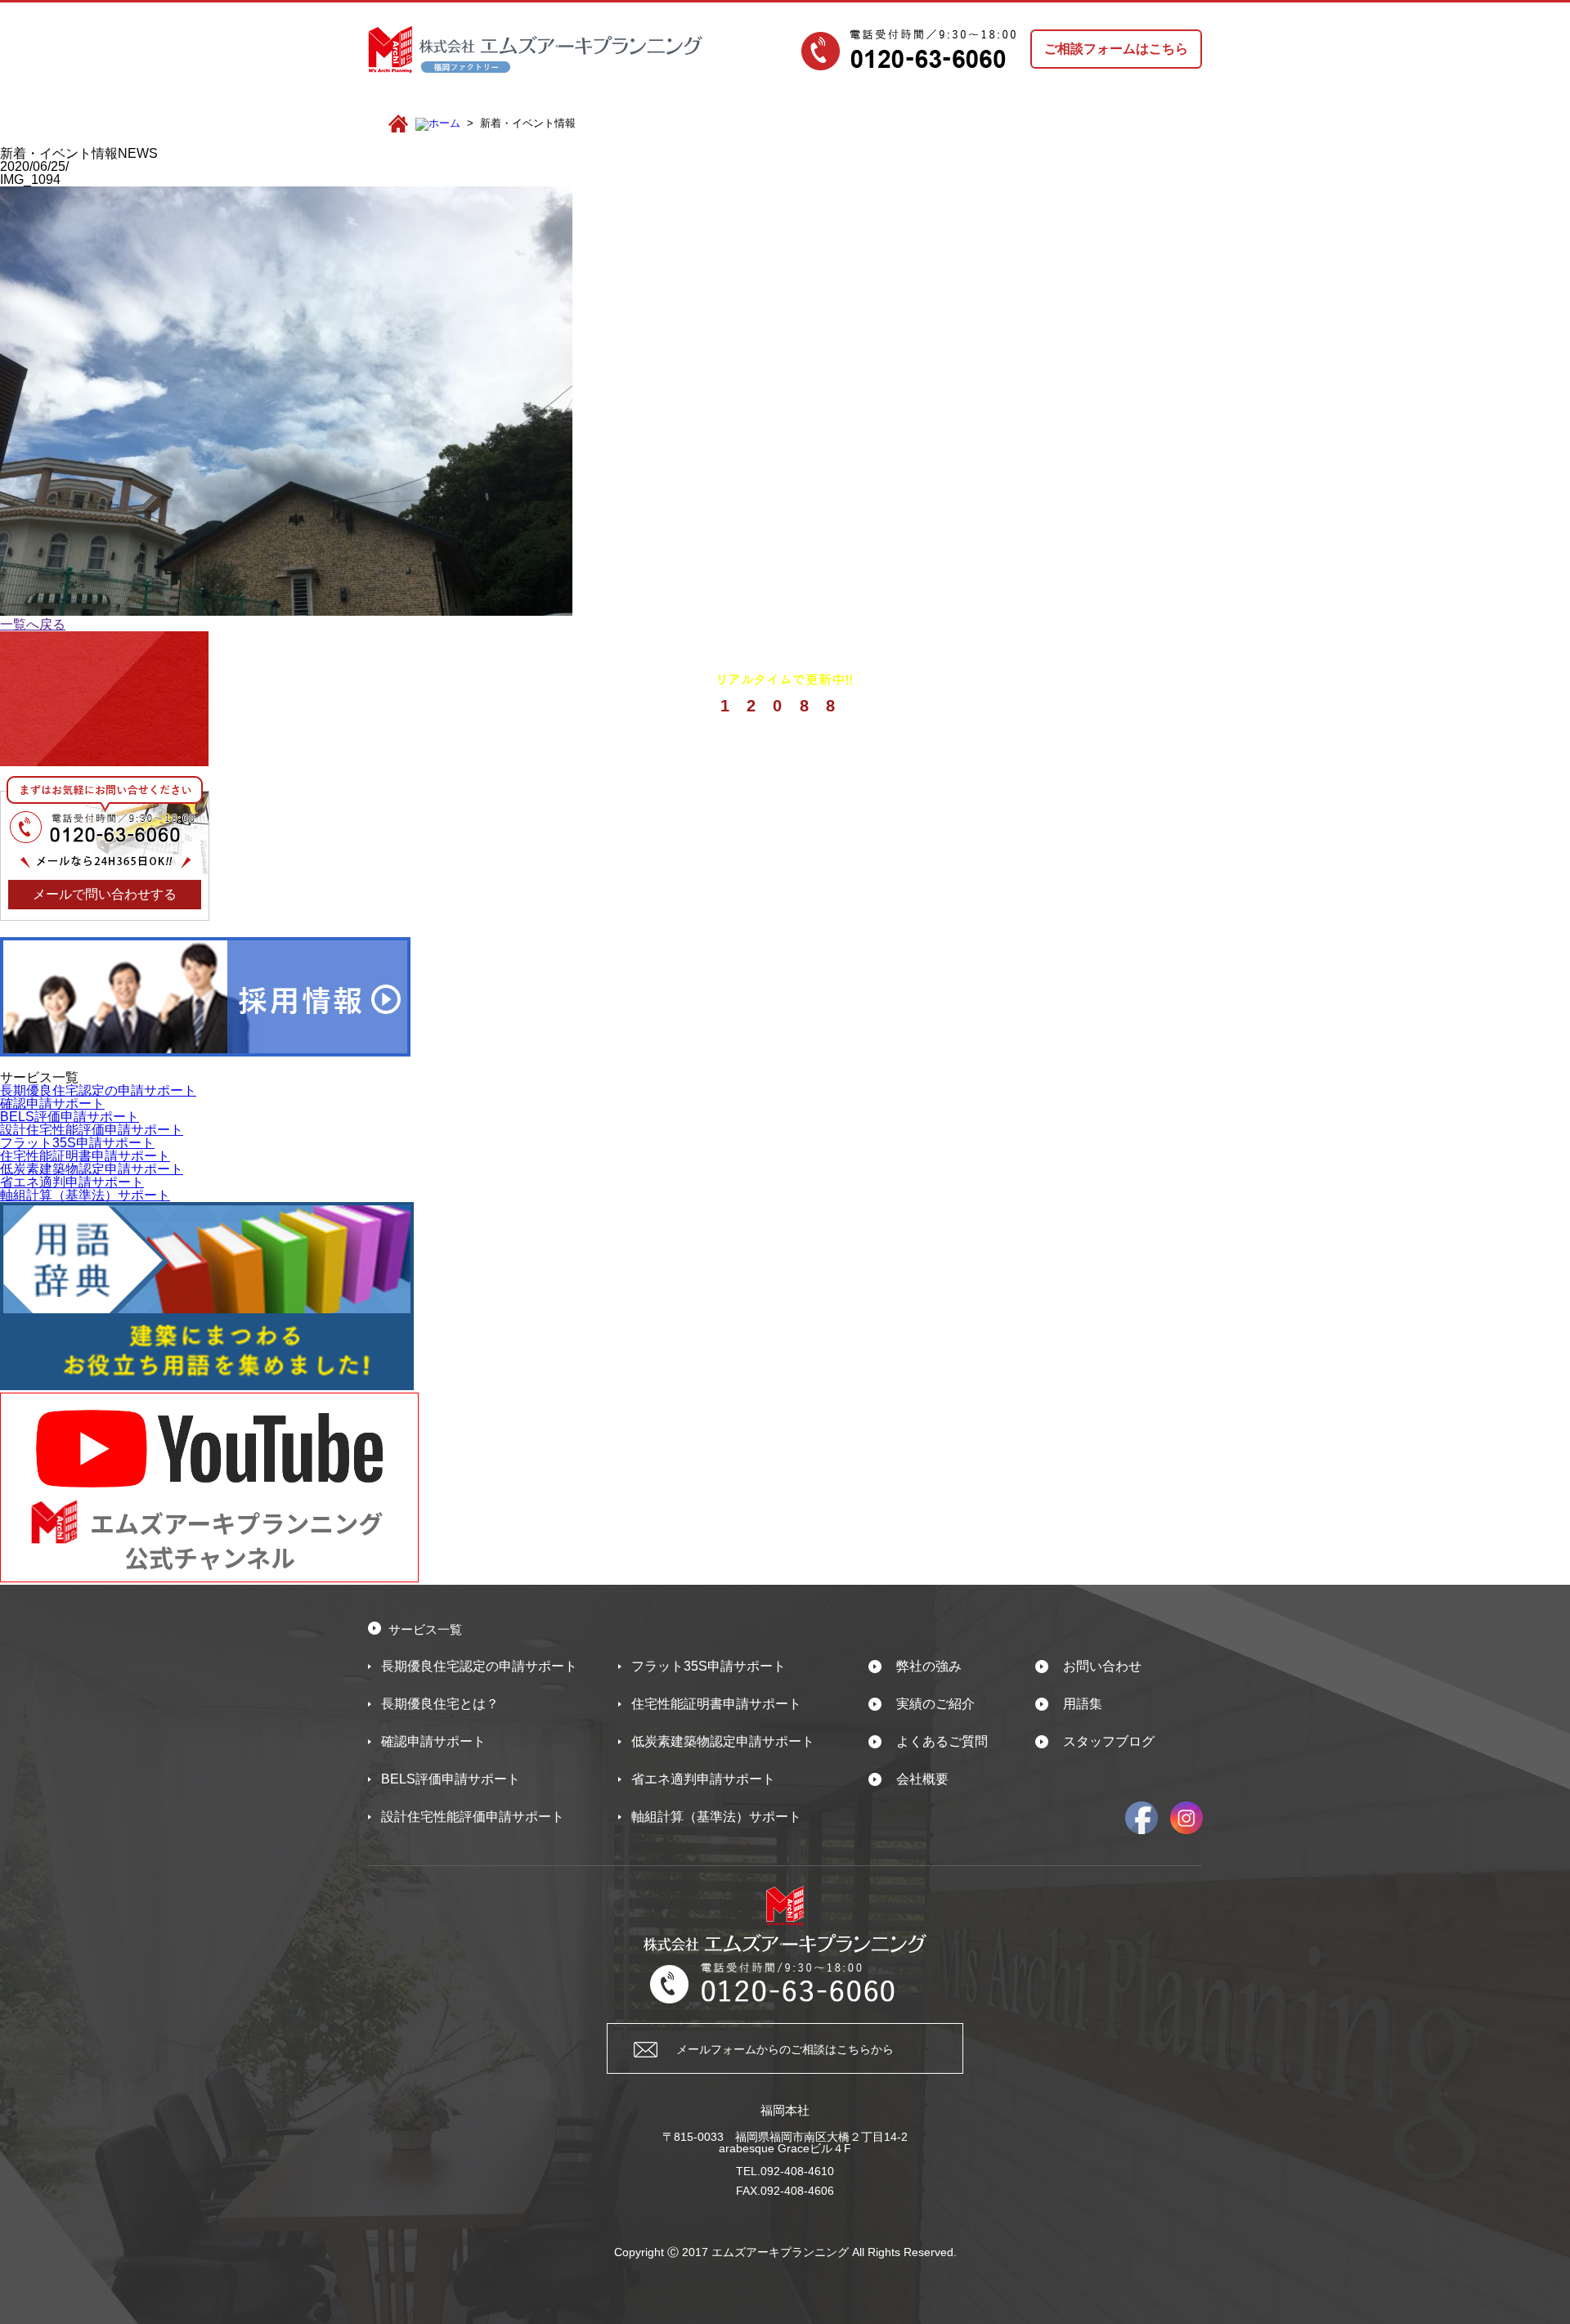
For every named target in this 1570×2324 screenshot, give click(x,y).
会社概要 (922, 1779)
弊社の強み (929, 1666)
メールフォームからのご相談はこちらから (785, 2049)
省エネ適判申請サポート (72, 1182)
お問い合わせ (1102, 1666)
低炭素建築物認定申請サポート (92, 1169)
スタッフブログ (1109, 1741)
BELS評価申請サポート (70, 1117)
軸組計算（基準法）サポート (85, 1195)
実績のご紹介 (935, 1704)
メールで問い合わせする (105, 894)
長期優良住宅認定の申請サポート (98, 1090)
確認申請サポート (52, 1104)
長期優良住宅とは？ (440, 1704)
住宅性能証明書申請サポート (85, 1156)
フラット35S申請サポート (77, 1143)
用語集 (1083, 1704)
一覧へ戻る (33, 624)
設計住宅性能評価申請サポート (92, 1130)
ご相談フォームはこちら (1116, 49)
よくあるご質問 (942, 1741)
